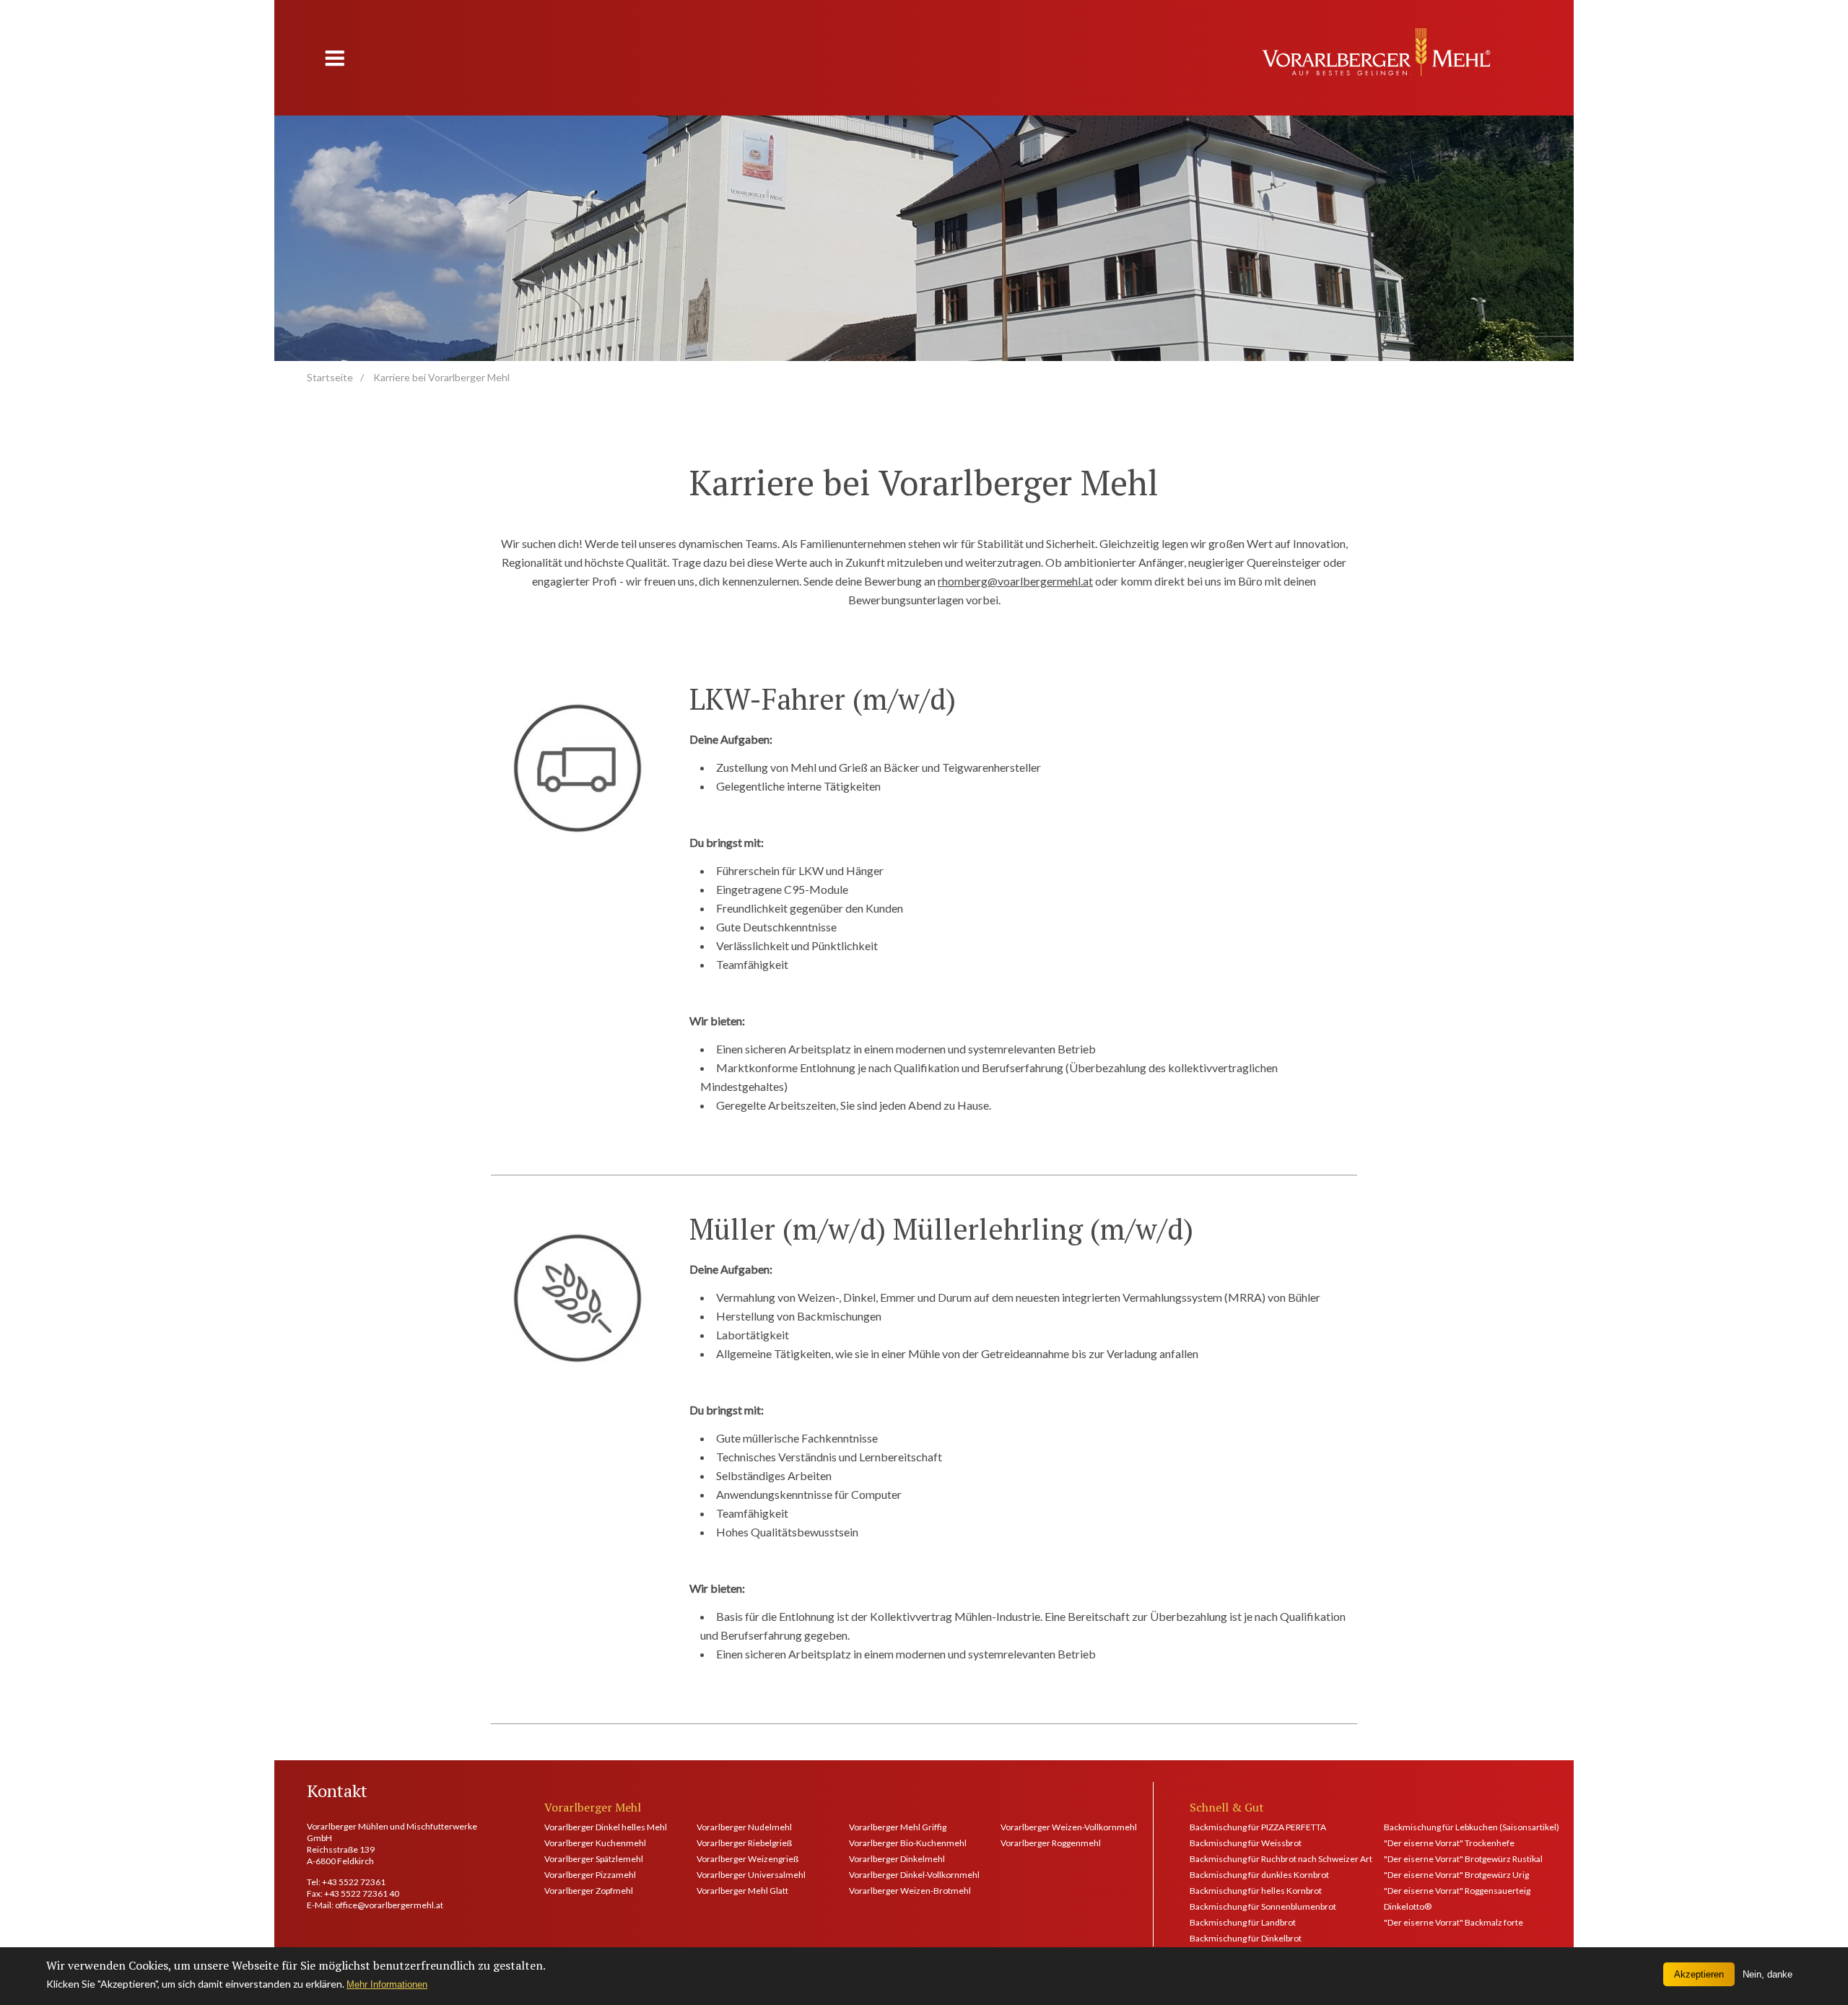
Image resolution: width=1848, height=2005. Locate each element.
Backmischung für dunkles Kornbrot (1259, 1875)
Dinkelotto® (1408, 1906)
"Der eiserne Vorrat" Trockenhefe (1449, 1843)
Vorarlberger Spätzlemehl (594, 1859)
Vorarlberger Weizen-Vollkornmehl (1059, 1827)
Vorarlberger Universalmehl (751, 1875)
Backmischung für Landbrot (1243, 1922)
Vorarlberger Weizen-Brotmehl (907, 1891)
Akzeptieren (1699, 1974)
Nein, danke (1768, 1974)
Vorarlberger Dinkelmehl (897, 1859)
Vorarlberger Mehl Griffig (898, 1827)
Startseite (330, 377)
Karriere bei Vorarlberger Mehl (441, 377)
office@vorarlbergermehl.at (389, 1905)
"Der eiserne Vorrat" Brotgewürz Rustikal (1463, 1859)
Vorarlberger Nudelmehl (744, 1827)
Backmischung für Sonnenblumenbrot (1263, 1906)
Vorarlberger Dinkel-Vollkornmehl (907, 1875)
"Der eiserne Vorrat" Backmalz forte (1453, 1922)
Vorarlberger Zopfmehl (589, 1891)
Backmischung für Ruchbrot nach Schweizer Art (1268, 1859)
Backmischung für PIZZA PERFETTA (1258, 1827)
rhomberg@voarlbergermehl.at (1015, 581)
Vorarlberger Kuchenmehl (595, 1843)
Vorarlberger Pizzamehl (590, 1875)
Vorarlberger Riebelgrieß (744, 1843)
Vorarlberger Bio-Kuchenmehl (907, 1843)
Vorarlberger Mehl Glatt (742, 1891)
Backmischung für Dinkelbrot (1246, 1938)
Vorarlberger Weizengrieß (748, 1859)
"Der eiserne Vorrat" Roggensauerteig (1457, 1891)
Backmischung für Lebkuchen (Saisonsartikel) (1463, 1827)
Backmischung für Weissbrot (1246, 1843)
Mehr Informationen (387, 1984)
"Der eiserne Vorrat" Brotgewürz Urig (1456, 1875)
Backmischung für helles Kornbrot (1256, 1891)
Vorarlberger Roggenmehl (1051, 1843)
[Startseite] (1376, 52)
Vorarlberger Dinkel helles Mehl (602, 1827)
